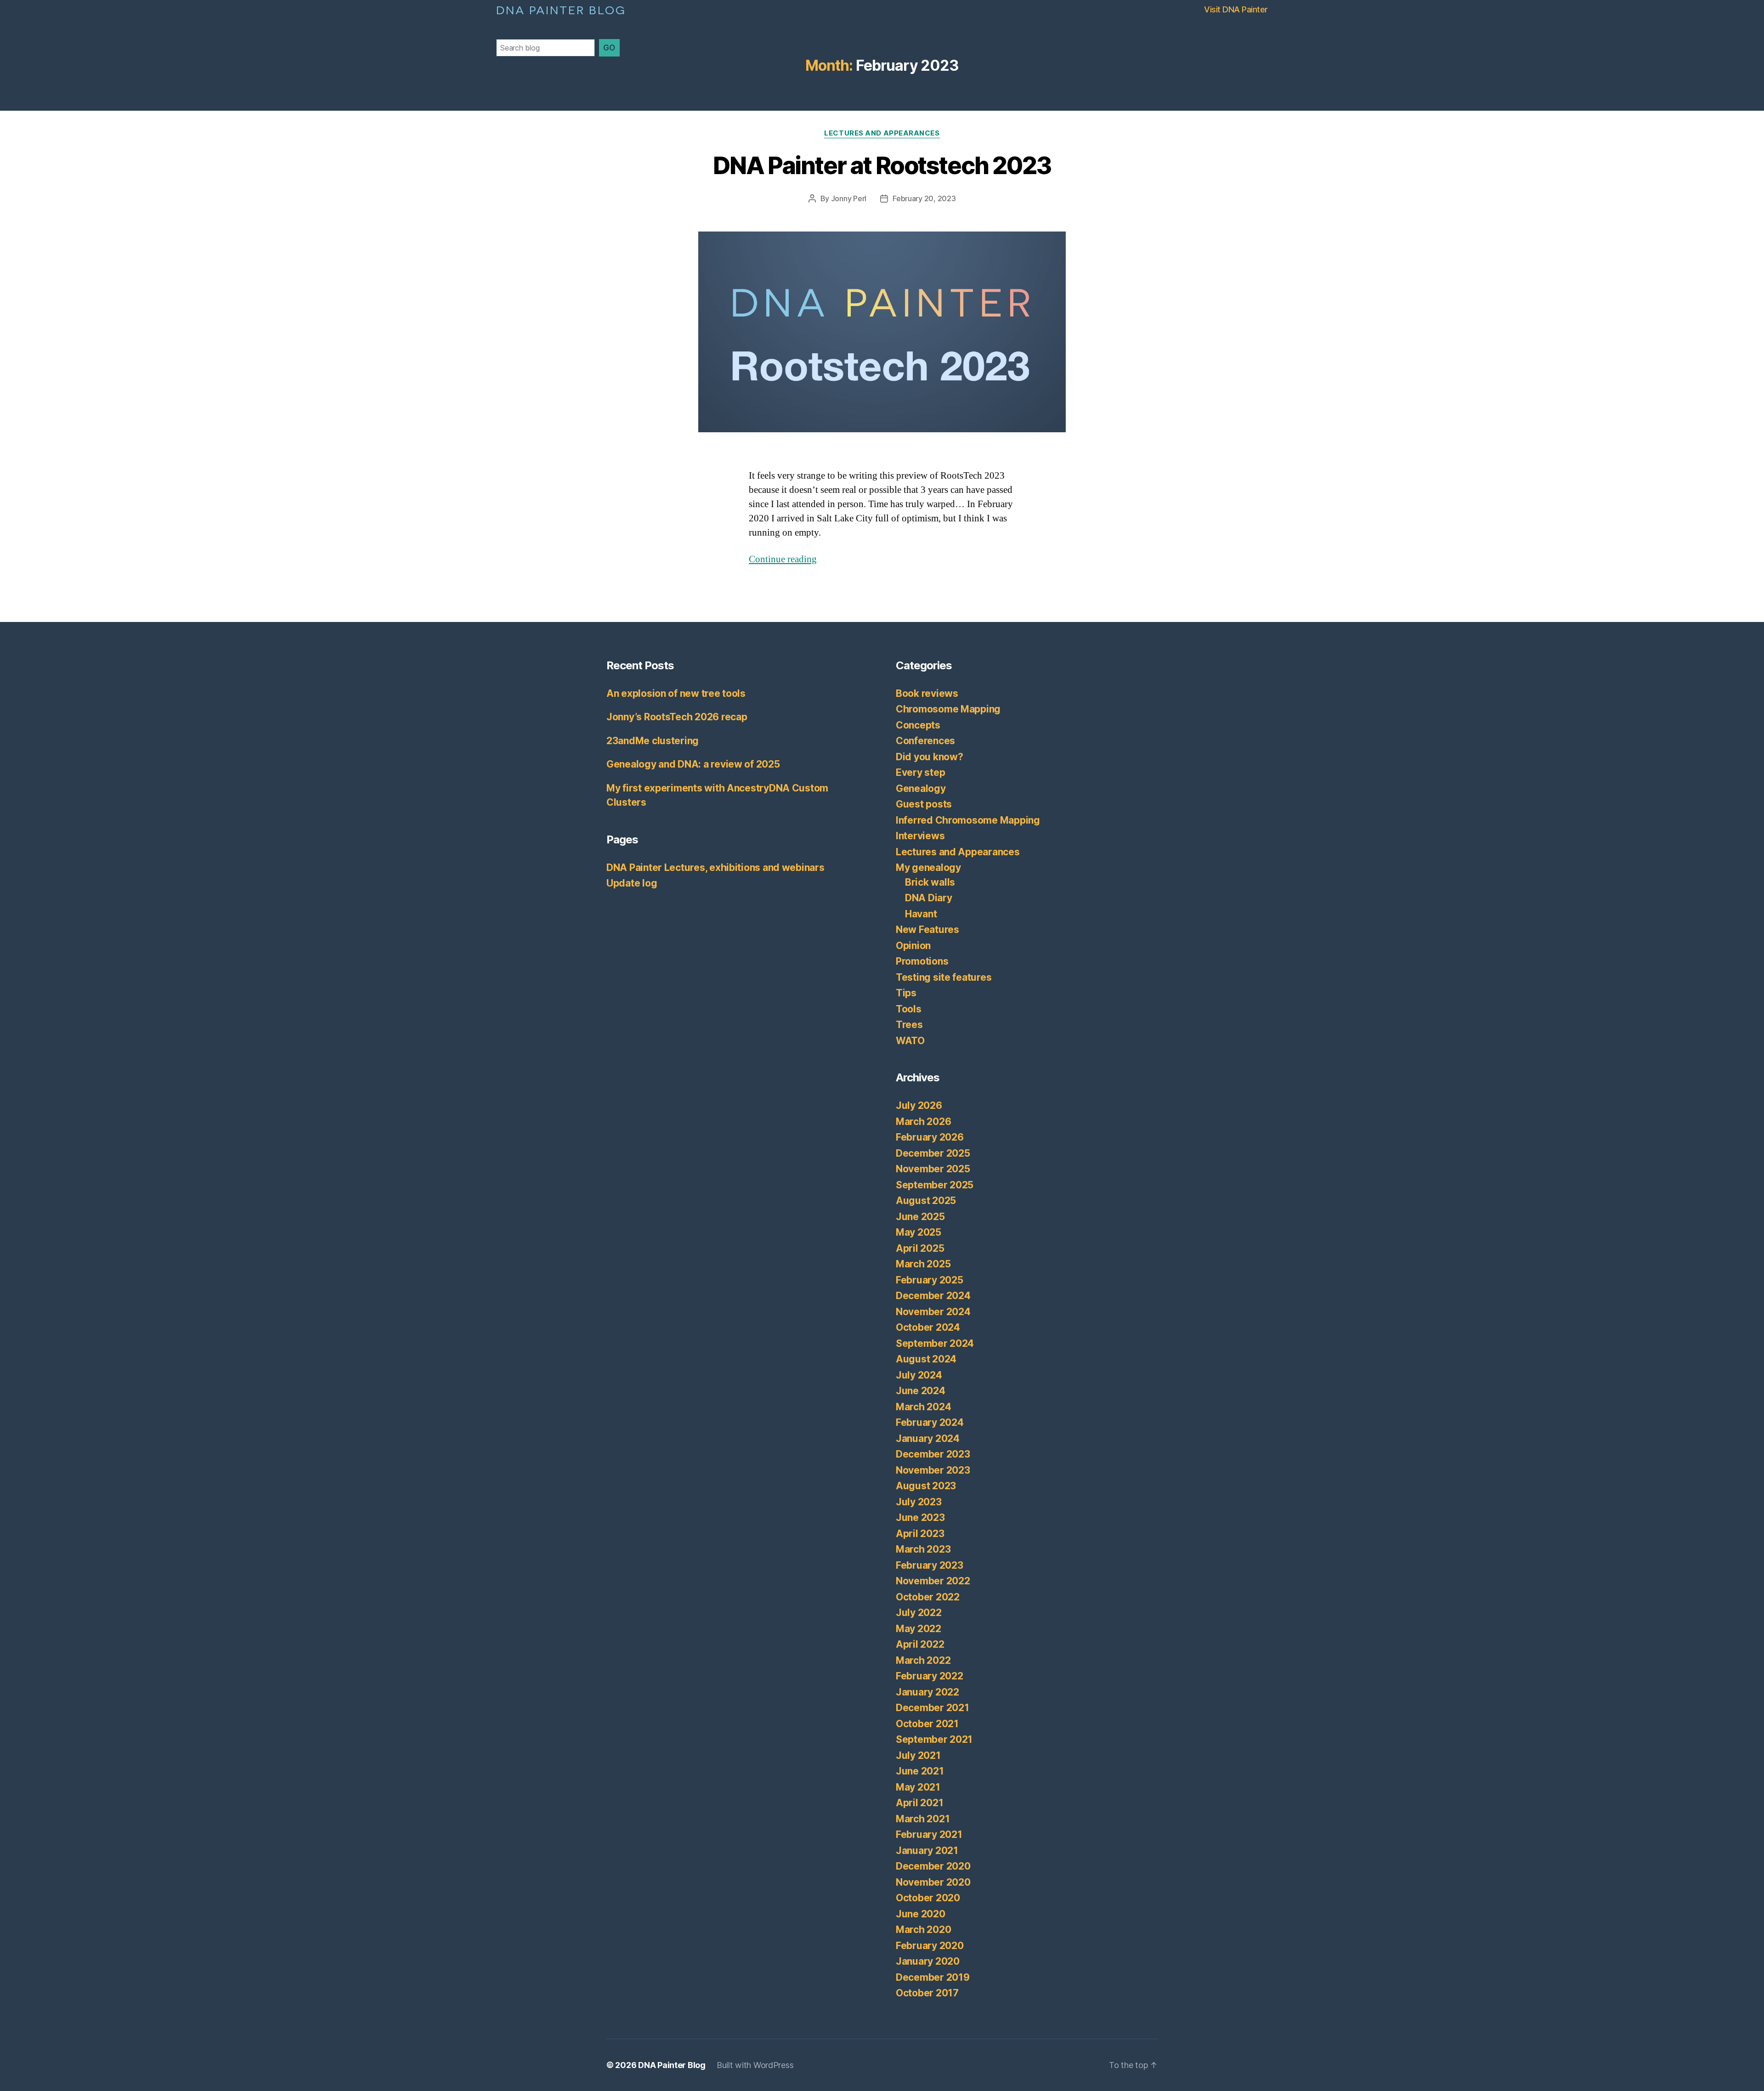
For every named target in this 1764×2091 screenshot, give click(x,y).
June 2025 (920, 1217)
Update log (632, 883)
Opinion (913, 946)
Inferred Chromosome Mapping (968, 820)
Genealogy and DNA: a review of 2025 (693, 764)
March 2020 (923, 1930)
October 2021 (927, 1724)
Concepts (918, 725)
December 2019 (933, 1977)
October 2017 (927, 1993)
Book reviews (927, 693)
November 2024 (933, 1312)
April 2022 (920, 1644)
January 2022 (927, 1692)
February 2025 (930, 1280)
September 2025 (935, 1185)
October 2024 (928, 1327)
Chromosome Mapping (948, 709)
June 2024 (921, 1391)
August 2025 (926, 1201)
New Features (927, 930)
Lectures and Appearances (882, 133)
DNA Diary (929, 898)
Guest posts (924, 804)
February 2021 (929, 1834)
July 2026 (919, 1105)
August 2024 (926, 1359)
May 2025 (919, 1232)
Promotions (922, 961)
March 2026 (923, 1122)
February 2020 (930, 1946)
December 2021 (933, 1708)
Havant (921, 914)
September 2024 (935, 1343)
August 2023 (926, 1486)
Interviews (920, 836)
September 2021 (934, 1739)
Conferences (925, 741)
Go (609, 48)
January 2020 (928, 1961)
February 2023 (930, 1565)
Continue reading (783, 559)
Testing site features (944, 977)
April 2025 (920, 1248)
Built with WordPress (755, 2065)
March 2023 (923, 1549)
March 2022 (923, 1660)
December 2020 (933, 1866)
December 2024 (933, 1296)
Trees (909, 1025)
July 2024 (919, 1375)
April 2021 (919, 1803)
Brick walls (930, 882)
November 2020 (933, 1882)
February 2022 (930, 1676)
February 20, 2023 (924, 198)
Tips (906, 993)
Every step (920, 772)
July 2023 (919, 1502)
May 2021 (918, 1787)
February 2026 (930, 1137)
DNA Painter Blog (561, 9)
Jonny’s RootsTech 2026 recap (677, 717)
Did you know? (930, 757)
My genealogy (928, 867)
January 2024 (928, 1438)
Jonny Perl (849, 198)
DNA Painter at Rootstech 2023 (882, 166)
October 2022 (928, 1597)
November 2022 (933, 1581)
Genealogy (921, 788)
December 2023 (933, 1454)
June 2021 (920, 1771)
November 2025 (933, 1169)
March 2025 (923, 1264)
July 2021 (918, 1755)
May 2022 (919, 1629)
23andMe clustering (653, 741)
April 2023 (920, 1534)
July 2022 (919, 1613)
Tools (909, 1009)
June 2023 (920, 1517)
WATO (910, 1041)
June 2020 (921, 1914)
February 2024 (930, 1422)
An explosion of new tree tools (676, 693)
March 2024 (923, 1407)
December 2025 (933, 1153)
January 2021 (927, 1851)
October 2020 (928, 1898)
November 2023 (933, 1470)
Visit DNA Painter (1236, 9)
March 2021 (923, 1819)
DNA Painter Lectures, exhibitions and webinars (715, 867)
